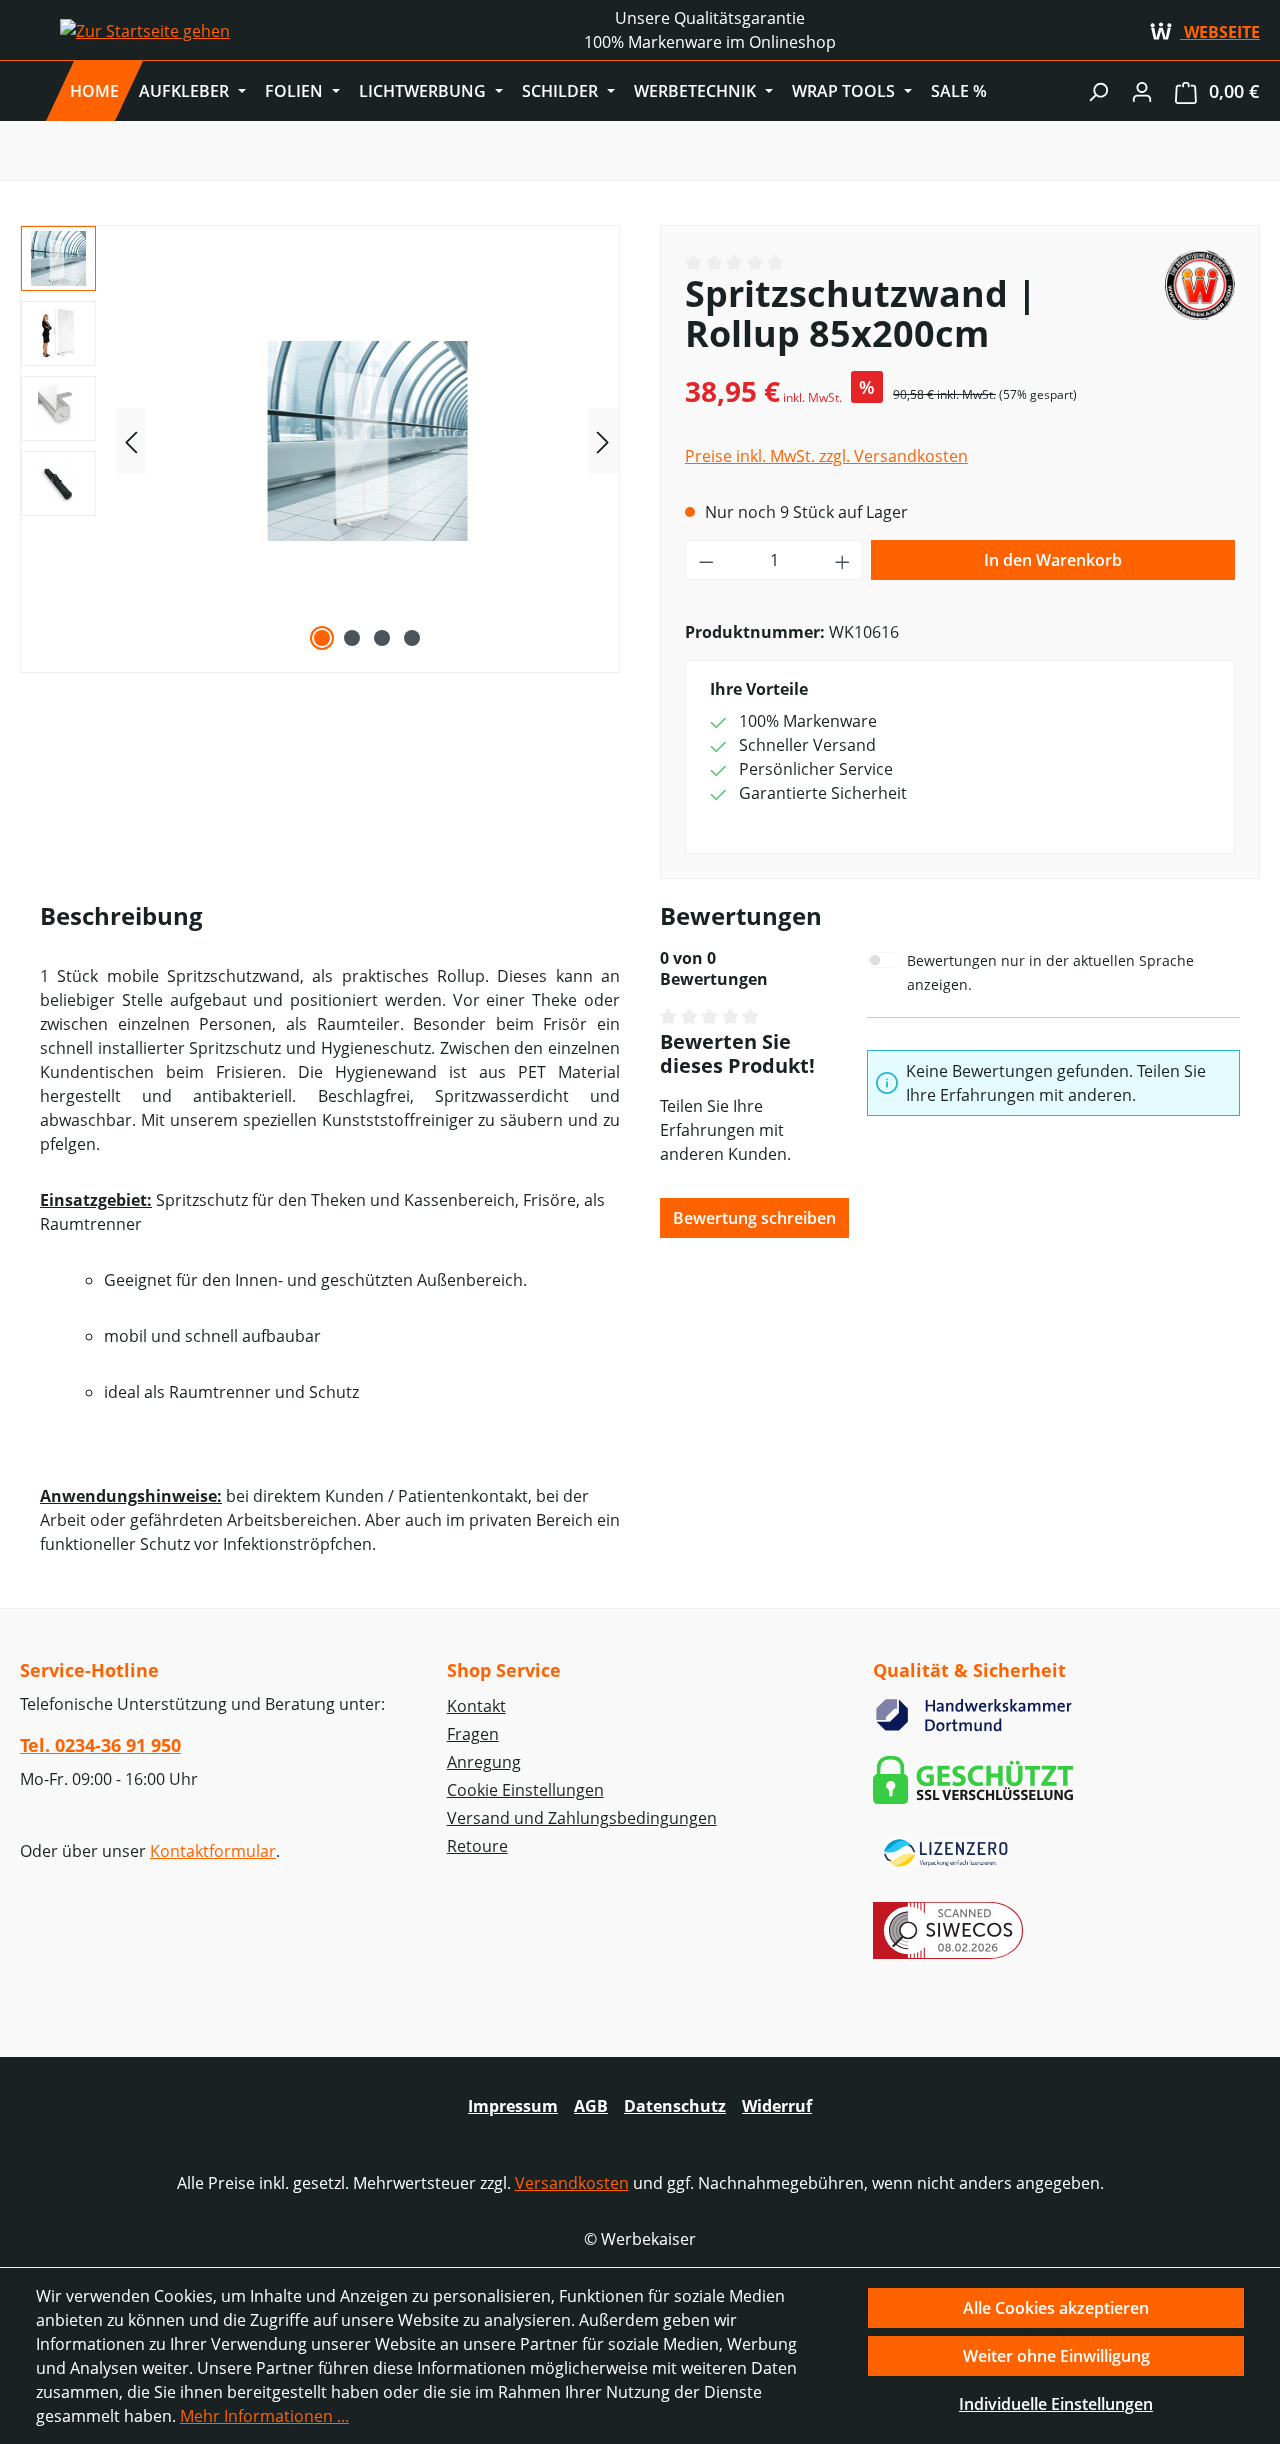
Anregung (484, 1762)
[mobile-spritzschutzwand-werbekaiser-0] (367, 441)
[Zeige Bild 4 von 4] (412, 638)
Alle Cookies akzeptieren (1056, 2308)
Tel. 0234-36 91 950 (100, 1745)
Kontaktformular (213, 1851)
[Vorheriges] (131, 441)
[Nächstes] (603, 441)
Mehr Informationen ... (264, 2416)
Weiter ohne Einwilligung (1056, 2356)
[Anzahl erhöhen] (843, 560)
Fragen (473, 1734)
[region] (320, 441)
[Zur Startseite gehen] (145, 30)
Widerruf (777, 2106)
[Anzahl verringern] (706, 560)
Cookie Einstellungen (525, 1790)
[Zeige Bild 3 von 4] (382, 638)
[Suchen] (1098, 91)
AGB (591, 2106)
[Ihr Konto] (1142, 91)
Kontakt (476, 1706)
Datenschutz (675, 2106)
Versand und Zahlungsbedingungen (582, 1818)
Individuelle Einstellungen (1056, 2404)
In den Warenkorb (1053, 560)
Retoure (477, 1846)
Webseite (1220, 32)
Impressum (513, 2106)
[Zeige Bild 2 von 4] (352, 638)
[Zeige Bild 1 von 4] (322, 638)
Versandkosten (572, 2183)
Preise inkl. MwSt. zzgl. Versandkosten (826, 456)
